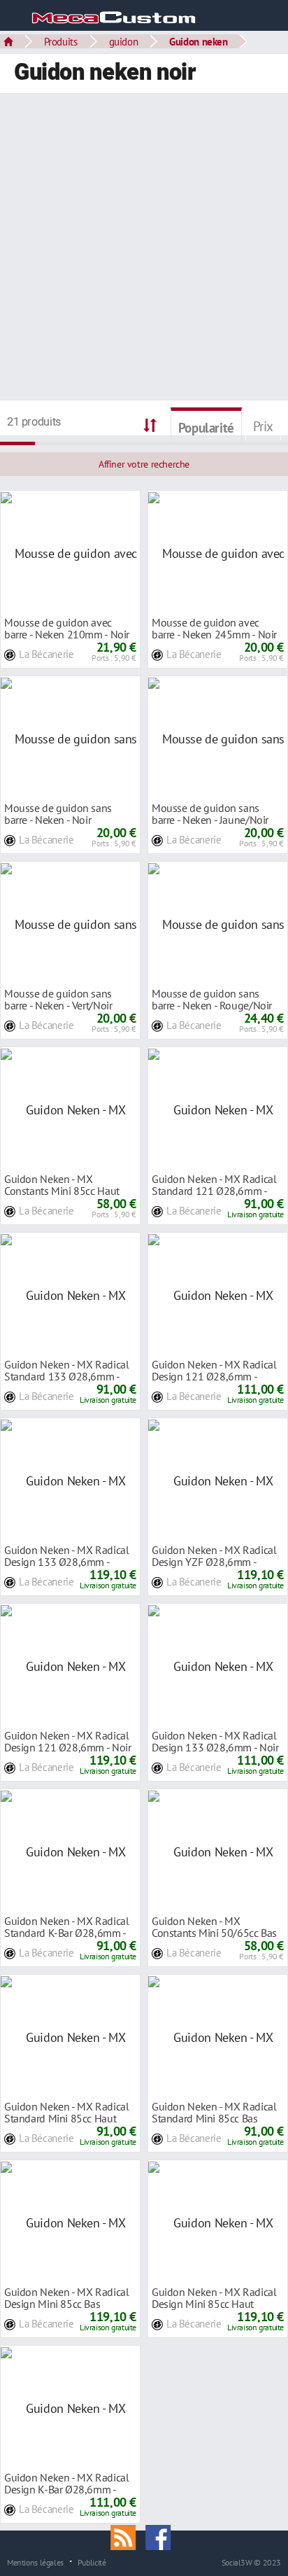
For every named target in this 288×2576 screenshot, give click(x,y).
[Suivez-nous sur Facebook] (161, 2536)
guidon (124, 41)
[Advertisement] (144, 248)
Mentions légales (35, 2562)
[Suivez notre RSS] (128, 2536)
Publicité (92, 2562)
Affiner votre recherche (144, 464)
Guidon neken (198, 41)
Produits (61, 41)
